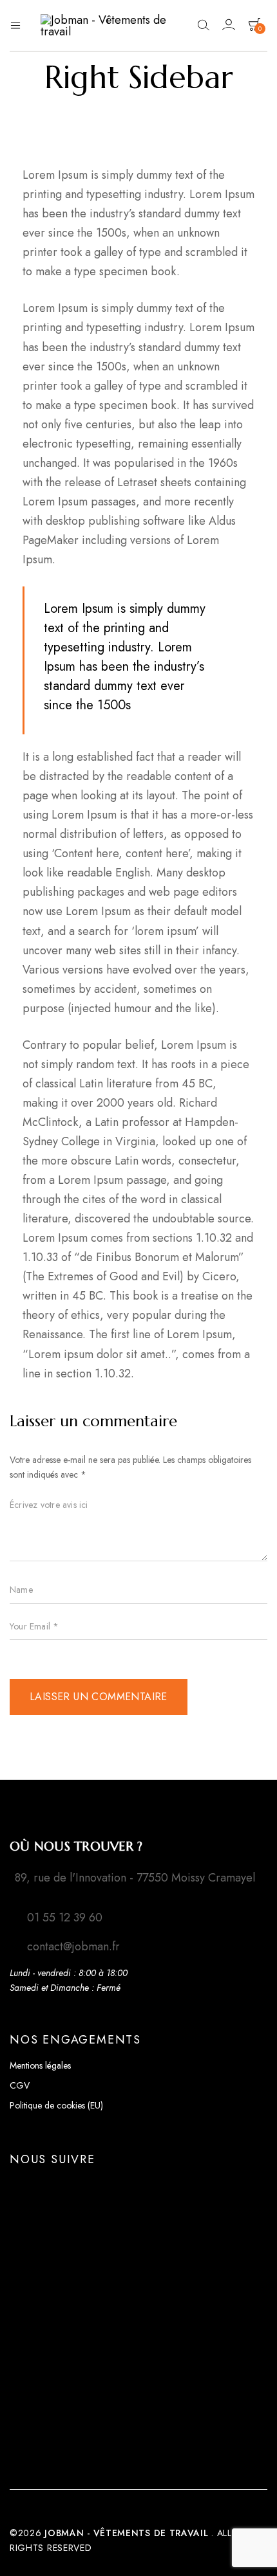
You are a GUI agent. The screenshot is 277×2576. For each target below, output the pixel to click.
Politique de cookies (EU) (56, 2105)
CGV (20, 2085)
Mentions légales (40, 2065)
